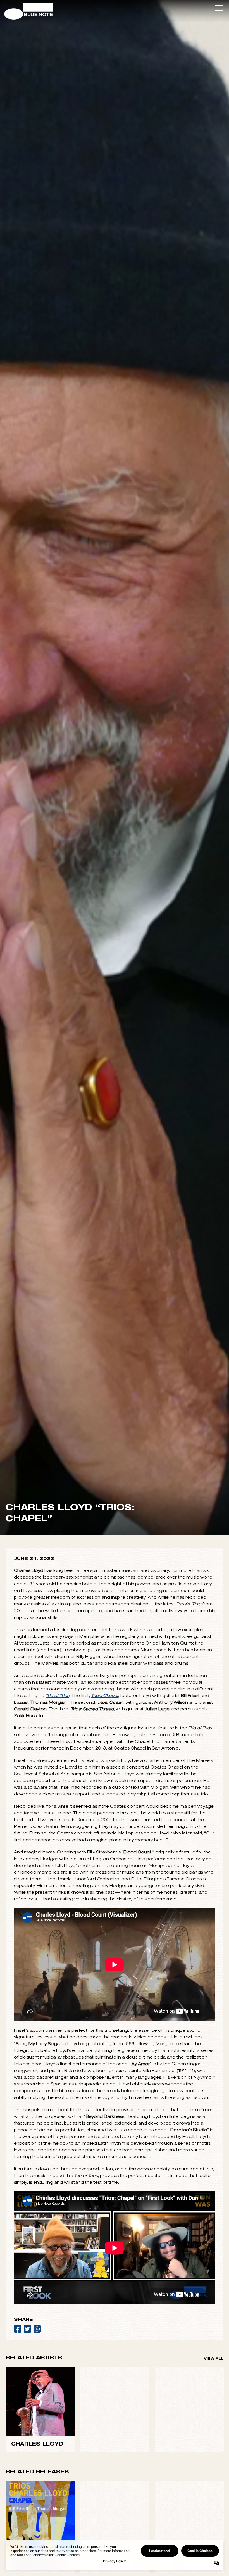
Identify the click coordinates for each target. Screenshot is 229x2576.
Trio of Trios (57, 2093)
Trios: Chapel (104, 2093)
